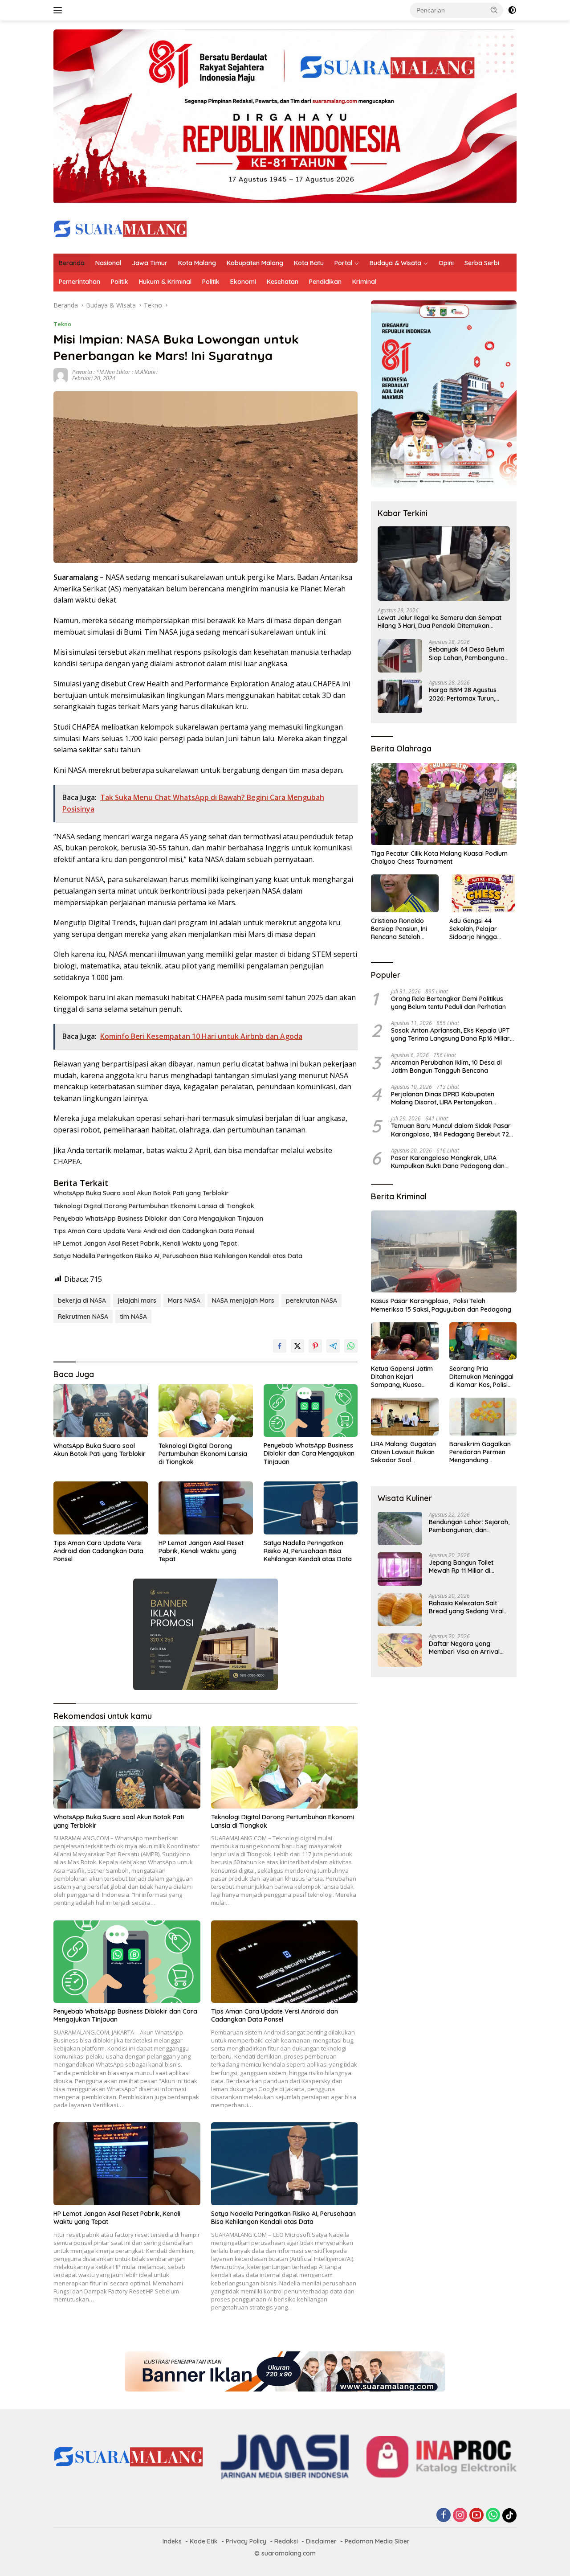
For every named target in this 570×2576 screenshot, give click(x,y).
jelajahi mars (137, 1300)
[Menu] (59, 10)
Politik (120, 282)
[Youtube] (476, 2516)
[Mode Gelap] (512, 10)
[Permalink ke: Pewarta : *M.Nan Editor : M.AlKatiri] (61, 375)
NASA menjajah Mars (243, 1300)
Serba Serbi (482, 263)
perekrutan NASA (311, 1300)
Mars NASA (184, 1300)
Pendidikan (325, 282)
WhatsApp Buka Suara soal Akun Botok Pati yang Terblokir (141, 1193)
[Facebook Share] (280, 1346)
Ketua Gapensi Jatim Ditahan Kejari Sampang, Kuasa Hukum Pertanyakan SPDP (402, 1376)
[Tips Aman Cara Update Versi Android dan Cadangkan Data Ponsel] (101, 1508)
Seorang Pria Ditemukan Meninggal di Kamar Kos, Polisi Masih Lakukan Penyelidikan (481, 1376)
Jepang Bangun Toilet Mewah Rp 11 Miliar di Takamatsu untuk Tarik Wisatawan (463, 1567)
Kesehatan (283, 282)
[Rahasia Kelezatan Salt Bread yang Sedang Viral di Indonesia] (400, 1610)
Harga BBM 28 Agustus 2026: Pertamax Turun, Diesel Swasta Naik (463, 694)
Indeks (172, 2541)
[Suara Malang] (120, 228)
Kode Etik (204, 2541)
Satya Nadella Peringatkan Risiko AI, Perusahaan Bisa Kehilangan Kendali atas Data (178, 1256)
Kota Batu (309, 263)
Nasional (108, 263)
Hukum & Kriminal (165, 282)
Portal (343, 263)
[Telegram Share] (333, 1346)
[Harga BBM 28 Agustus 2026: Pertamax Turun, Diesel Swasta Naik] (400, 696)
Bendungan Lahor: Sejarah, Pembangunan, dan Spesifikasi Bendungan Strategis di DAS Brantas (469, 1526)
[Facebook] (444, 2516)
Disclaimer (321, 2541)
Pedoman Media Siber (377, 2541)
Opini (446, 263)
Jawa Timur (150, 263)
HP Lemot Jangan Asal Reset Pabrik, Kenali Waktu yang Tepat (145, 1243)
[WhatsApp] (493, 2516)
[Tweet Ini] (297, 1346)
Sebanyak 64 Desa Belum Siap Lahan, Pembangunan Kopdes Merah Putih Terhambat (468, 653)
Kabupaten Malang (255, 263)
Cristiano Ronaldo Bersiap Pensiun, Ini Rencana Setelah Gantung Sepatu (399, 929)
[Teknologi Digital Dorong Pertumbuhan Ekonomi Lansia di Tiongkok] (206, 1411)
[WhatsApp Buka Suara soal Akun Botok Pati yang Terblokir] (101, 1411)
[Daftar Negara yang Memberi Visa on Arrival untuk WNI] (400, 1650)
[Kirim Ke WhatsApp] (351, 1346)
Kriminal (364, 282)
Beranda (72, 263)
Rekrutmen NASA (83, 1317)
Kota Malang (197, 263)
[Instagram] (460, 2516)
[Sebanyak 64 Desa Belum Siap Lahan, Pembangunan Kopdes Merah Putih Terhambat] (400, 656)
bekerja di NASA (82, 1300)
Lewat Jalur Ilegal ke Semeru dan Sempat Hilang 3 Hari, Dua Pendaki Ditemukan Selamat (440, 622)
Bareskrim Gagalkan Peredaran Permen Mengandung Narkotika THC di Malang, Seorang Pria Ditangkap (481, 1452)
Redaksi (286, 2541)
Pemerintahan (79, 282)
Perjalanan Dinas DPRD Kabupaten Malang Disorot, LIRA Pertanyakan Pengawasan (443, 1098)
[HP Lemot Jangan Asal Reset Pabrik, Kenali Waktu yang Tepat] (206, 1508)
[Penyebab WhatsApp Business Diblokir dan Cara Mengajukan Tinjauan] (311, 1411)
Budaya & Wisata (395, 263)
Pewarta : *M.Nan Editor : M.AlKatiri (115, 372)
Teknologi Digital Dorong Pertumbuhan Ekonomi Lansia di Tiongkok (154, 1206)
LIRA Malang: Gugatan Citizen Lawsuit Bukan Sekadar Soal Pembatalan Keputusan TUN (403, 1452)
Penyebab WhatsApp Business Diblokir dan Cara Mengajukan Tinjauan (158, 1218)
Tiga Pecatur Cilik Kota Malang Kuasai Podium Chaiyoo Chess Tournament (439, 857)
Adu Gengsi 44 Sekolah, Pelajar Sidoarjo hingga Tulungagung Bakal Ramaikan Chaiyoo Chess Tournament (478, 929)
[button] (494, 10)
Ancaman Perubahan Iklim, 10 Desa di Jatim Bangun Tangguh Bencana (446, 1066)
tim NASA (133, 1317)
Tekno (62, 324)
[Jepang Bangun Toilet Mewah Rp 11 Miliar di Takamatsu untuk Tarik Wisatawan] (400, 1569)
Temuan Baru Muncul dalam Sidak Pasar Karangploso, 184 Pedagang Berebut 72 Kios (451, 1130)
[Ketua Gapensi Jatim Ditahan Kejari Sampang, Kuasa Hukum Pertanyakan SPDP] (405, 1341)
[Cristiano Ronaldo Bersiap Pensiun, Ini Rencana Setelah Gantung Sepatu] (405, 893)
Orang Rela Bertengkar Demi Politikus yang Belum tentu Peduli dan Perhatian (448, 1003)
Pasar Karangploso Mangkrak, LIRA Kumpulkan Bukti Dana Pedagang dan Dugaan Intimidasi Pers (448, 1161)
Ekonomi (243, 282)
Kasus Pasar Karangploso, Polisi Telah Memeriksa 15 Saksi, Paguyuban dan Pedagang (441, 1305)
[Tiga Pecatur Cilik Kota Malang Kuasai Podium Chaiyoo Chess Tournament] (444, 804)
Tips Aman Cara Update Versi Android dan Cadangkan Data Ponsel (154, 1231)
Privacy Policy (246, 2541)
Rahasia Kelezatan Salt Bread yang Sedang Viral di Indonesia (466, 1607)
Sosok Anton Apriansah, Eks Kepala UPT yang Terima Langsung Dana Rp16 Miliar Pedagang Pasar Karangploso (450, 1034)
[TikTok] (509, 2515)
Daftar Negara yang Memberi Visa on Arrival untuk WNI (464, 1648)
